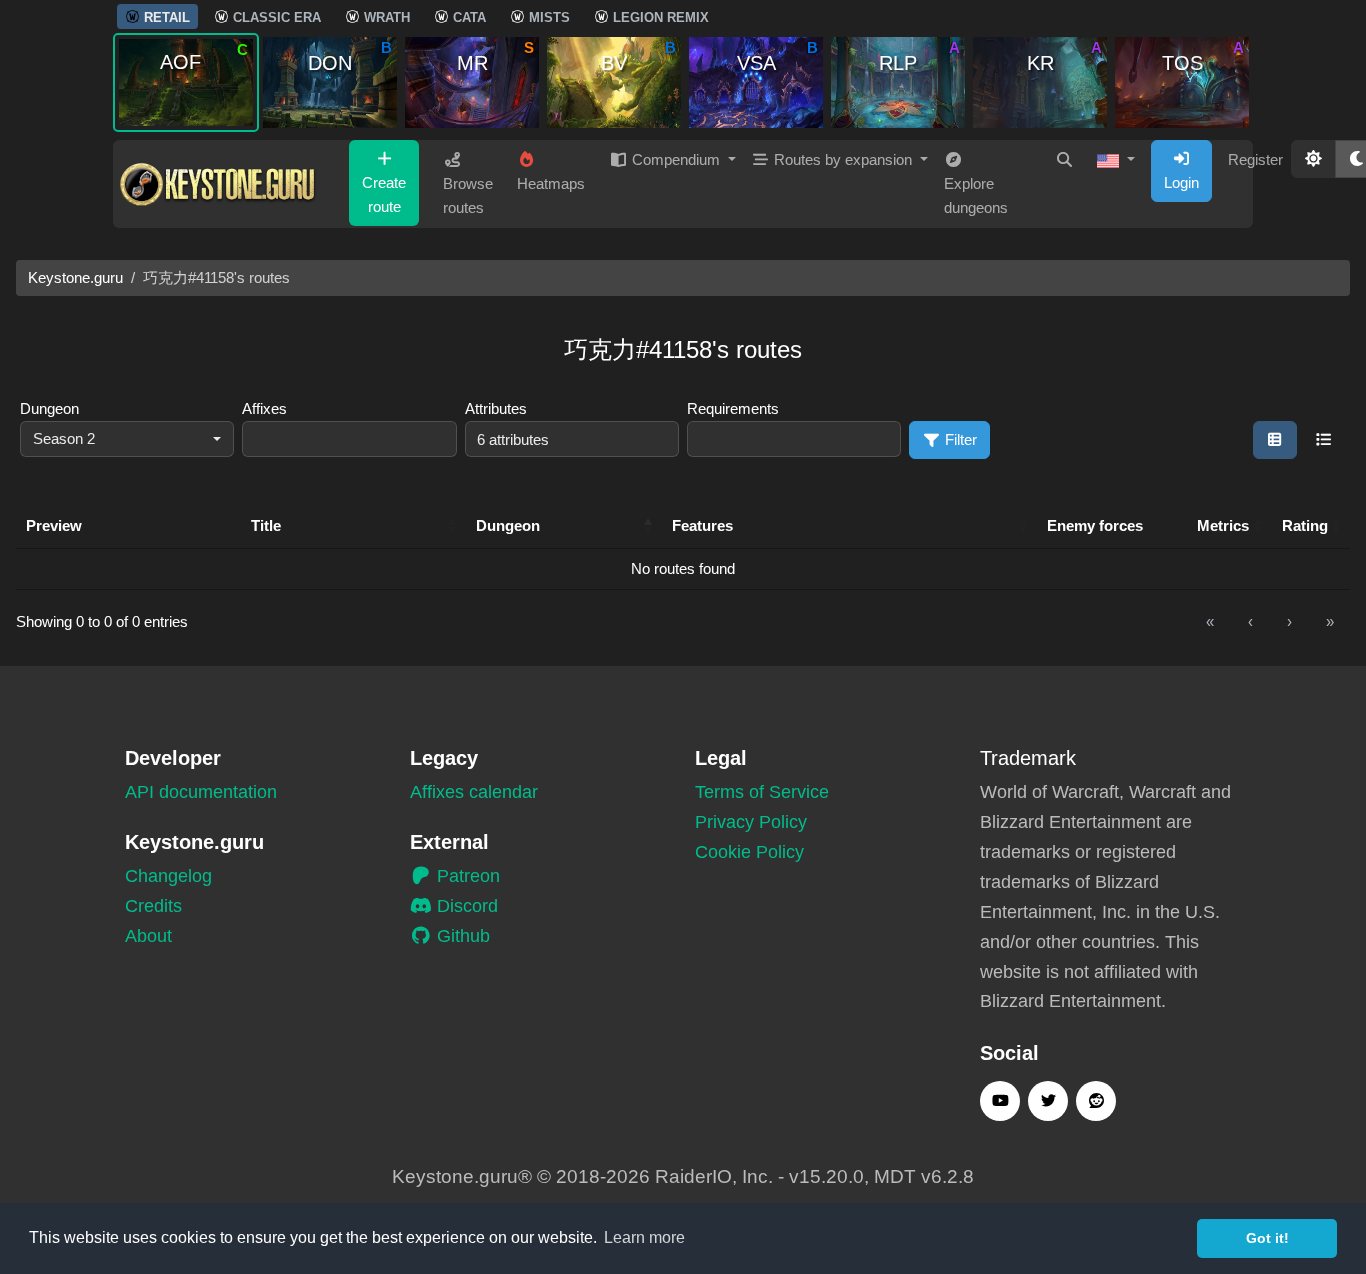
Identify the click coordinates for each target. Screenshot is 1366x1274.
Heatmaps (551, 183)
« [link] (1210, 621)
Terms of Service (762, 792)
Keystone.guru (75, 277)
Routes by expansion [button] (843, 159)
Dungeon (49, 408)
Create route (384, 194)
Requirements (733, 408)
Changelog (168, 876)
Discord (465, 906)
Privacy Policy (751, 822)
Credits (153, 906)
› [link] (1289, 621)
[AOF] (186, 81)
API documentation (201, 792)
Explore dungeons (976, 195)
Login (1181, 182)
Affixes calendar (474, 792)
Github (461, 936)
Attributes (496, 408)
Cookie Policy (749, 852)
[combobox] (127, 439)
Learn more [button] (644, 1237)
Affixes (264, 408)
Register (1255, 159)
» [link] (1330, 621)
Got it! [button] (1267, 1238)
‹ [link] (1250, 621)
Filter (959, 439)
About (148, 936)
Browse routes (468, 195)
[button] (1116, 160)
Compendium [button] (676, 159)
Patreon (466, 876)
